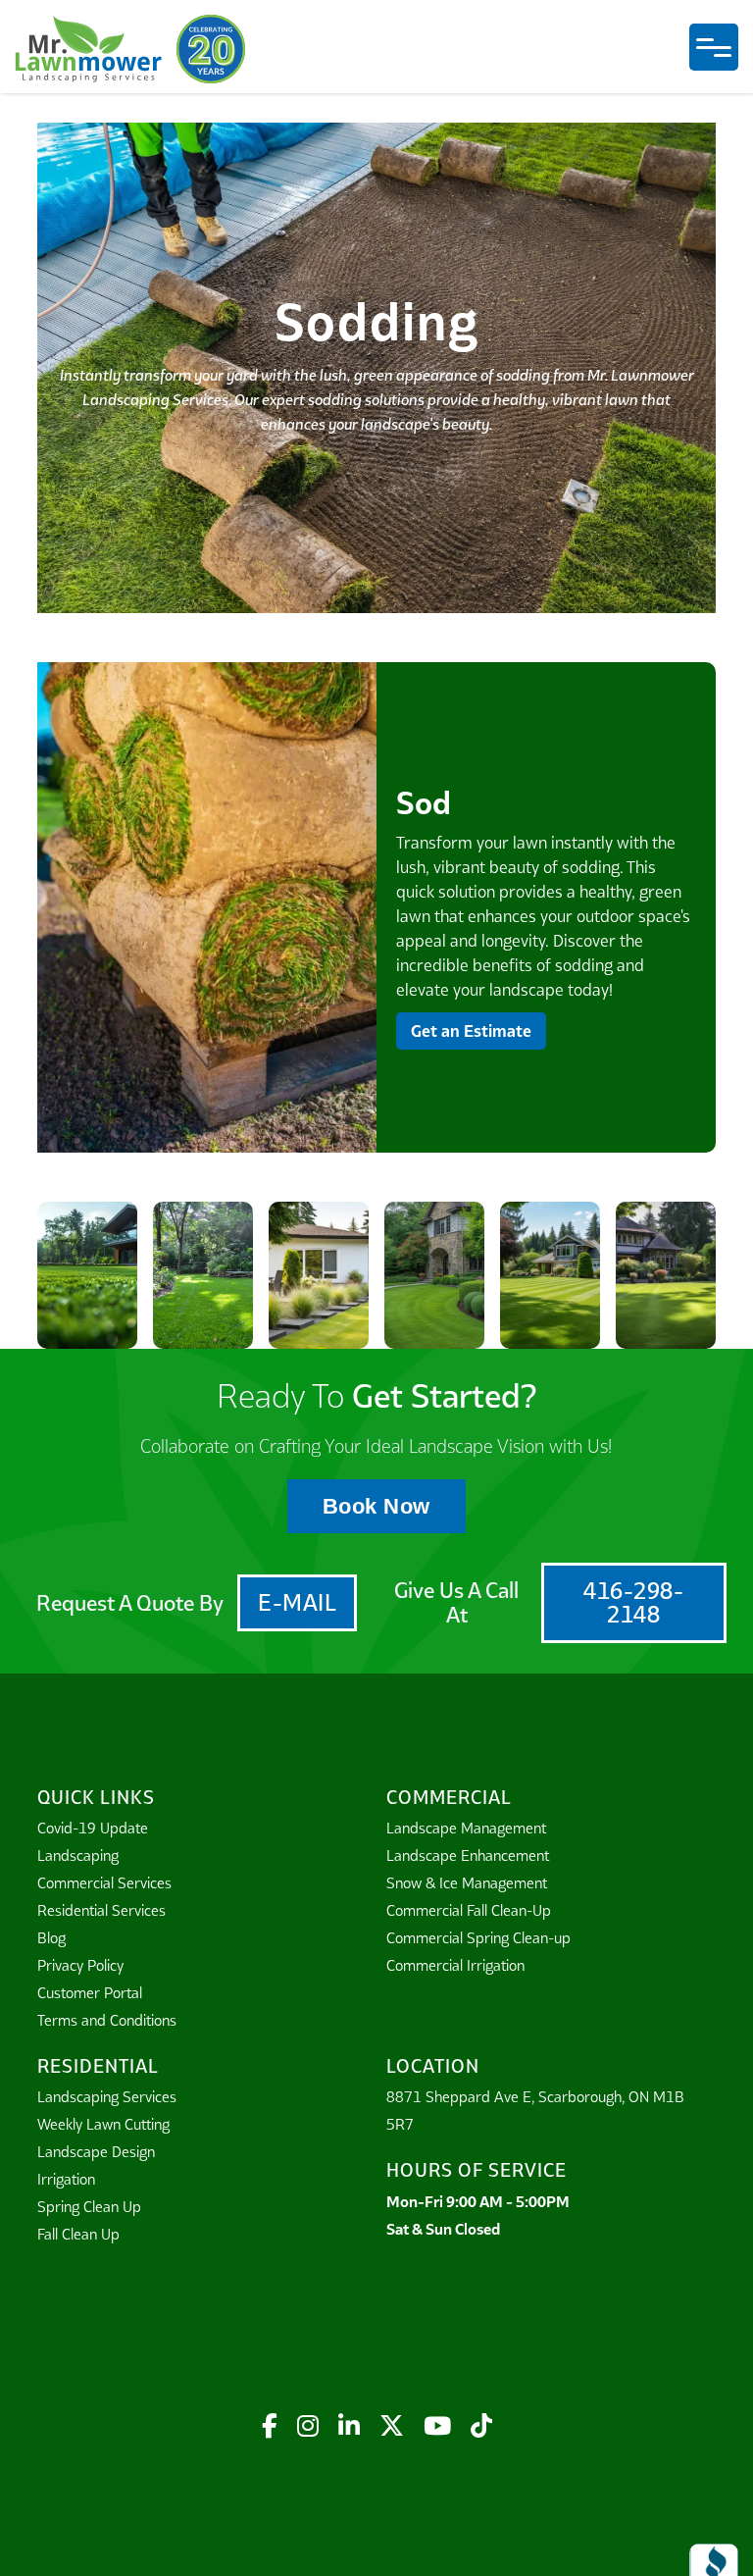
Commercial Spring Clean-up (478, 1938)
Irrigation (66, 2179)
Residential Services (101, 1910)
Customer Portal (90, 1993)
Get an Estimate (471, 1031)
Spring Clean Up (89, 2207)
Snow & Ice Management (467, 1883)
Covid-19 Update (93, 1828)
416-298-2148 (633, 1602)
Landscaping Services (107, 2097)
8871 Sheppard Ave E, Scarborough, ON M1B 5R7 (535, 2111)
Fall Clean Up (78, 2234)
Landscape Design (96, 2152)
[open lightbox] (207, 907)
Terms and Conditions (107, 2020)
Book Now (376, 1506)
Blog (51, 1938)
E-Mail (297, 1602)
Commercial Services (104, 1883)
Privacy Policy (80, 1965)
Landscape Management (466, 1828)
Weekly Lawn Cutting (103, 2124)
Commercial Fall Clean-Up (469, 1910)
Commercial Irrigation (455, 1965)
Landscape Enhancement (468, 1855)
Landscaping (78, 1855)
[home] (88, 49)
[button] (714, 47)
